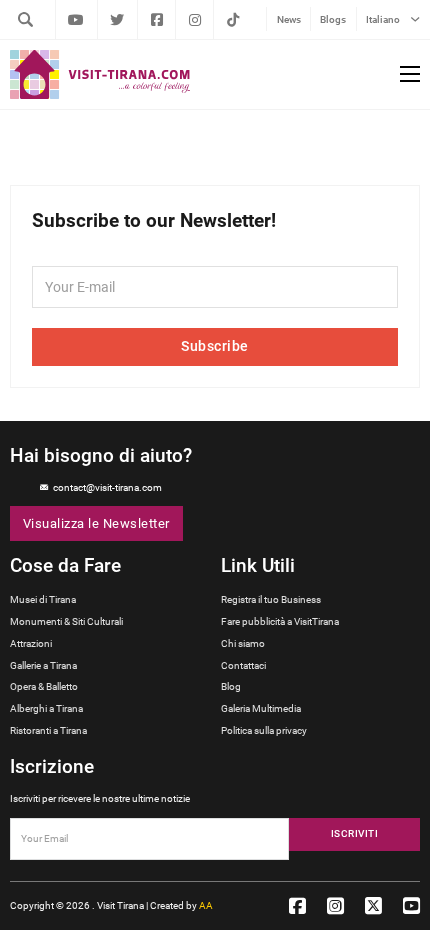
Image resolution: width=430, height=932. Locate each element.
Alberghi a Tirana (46, 708)
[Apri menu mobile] (410, 74)
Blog (231, 686)
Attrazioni (31, 643)
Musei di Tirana (43, 599)
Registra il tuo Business (271, 599)
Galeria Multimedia (261, 708)
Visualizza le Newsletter (96, 523)
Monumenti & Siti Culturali (66, 621)
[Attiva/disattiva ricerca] (25, 19)
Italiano (383, 19)
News (289, 19)
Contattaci (243, 665)
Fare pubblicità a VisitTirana (280, 621)
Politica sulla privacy (264, 730)
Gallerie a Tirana (43, 665)
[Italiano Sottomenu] (415, 19)
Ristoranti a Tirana (48, 730)
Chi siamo (243, 643)
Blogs (333, 19)
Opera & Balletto (44, 686)
